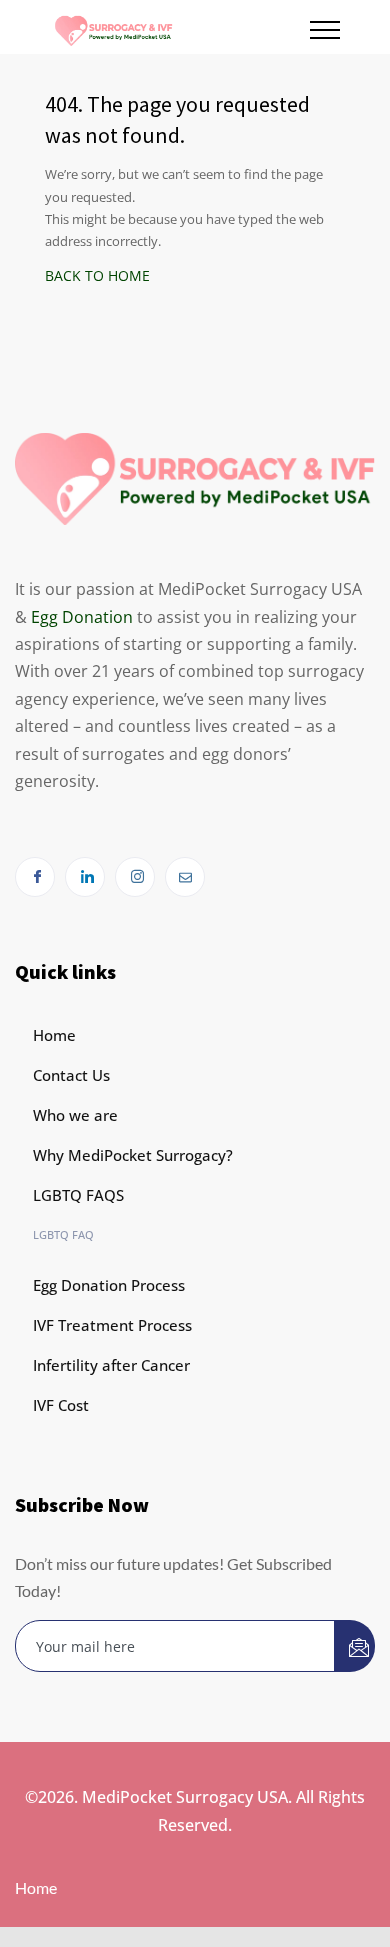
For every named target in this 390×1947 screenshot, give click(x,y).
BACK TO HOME (97, 275)
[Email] (185, 877)
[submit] (354, 1646)
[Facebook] (35, 877)
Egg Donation (82, 617)
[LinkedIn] (85, 877)
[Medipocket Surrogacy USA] (181, 27)
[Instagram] (135, 877)
